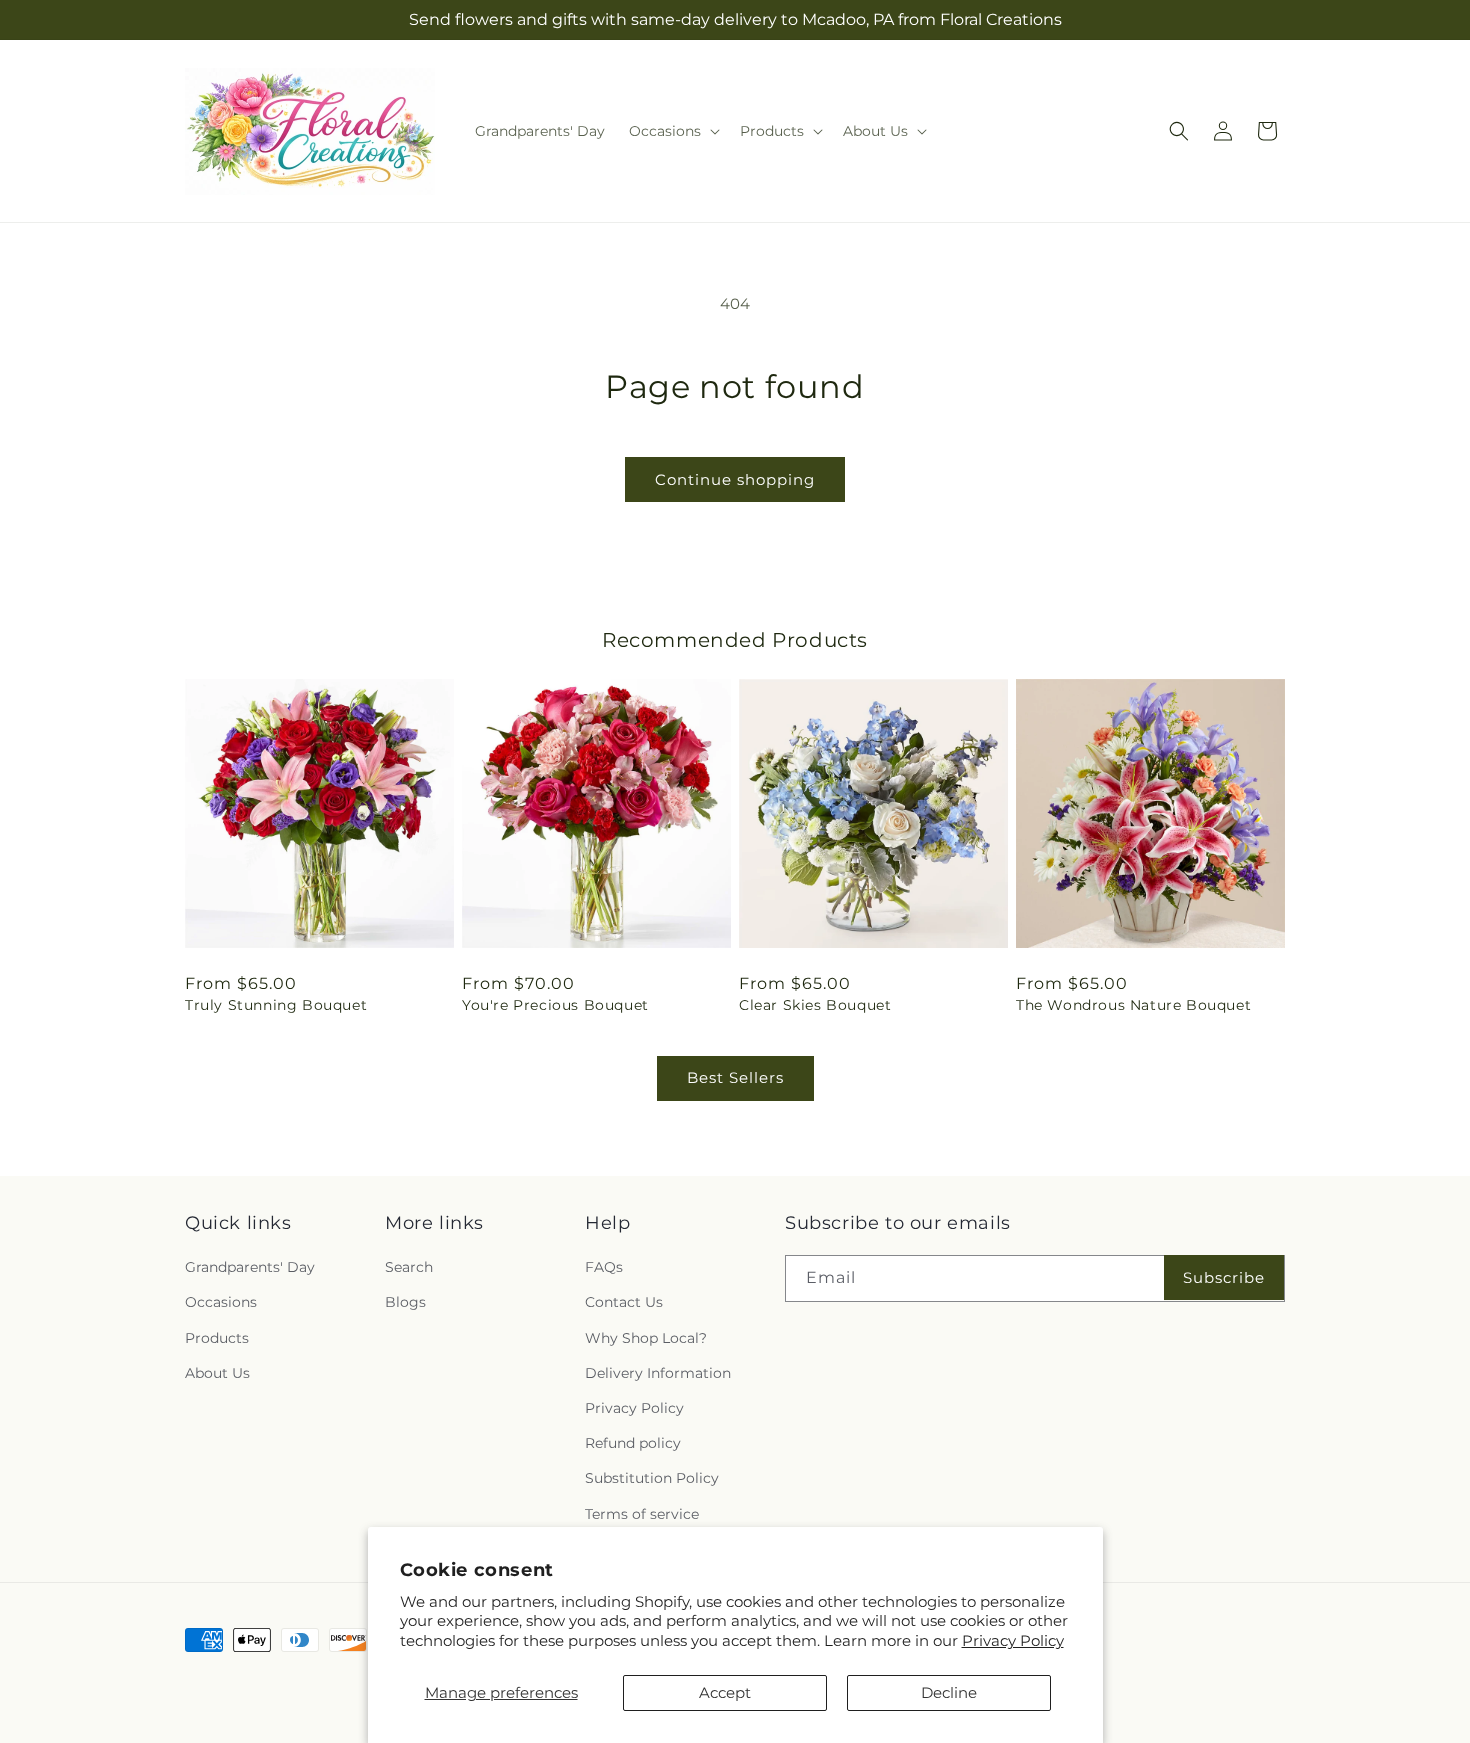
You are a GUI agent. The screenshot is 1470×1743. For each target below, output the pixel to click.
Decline (949, 1692)
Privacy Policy (1013, 1640)
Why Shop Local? (646, 1338)
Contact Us (624, 1302)
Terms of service (642, 1514)
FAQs (604, 1267)
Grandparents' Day (250, 1267)
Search (409, 1267)
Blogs (405, 1302)
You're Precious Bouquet (555, 1005)
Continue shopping (735, 479)
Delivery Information (658, 1373)
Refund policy (633, 1443)
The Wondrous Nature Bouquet (1133, 1005)
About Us (217, 1373)
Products (217, 1338)
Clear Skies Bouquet (815, 1005)
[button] (672, 131)
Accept (725, 1692)
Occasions (221, 1302)
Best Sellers (735, 1077)
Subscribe (1224, 1277)
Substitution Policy (652, 1478)
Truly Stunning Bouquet (276, 1005)
